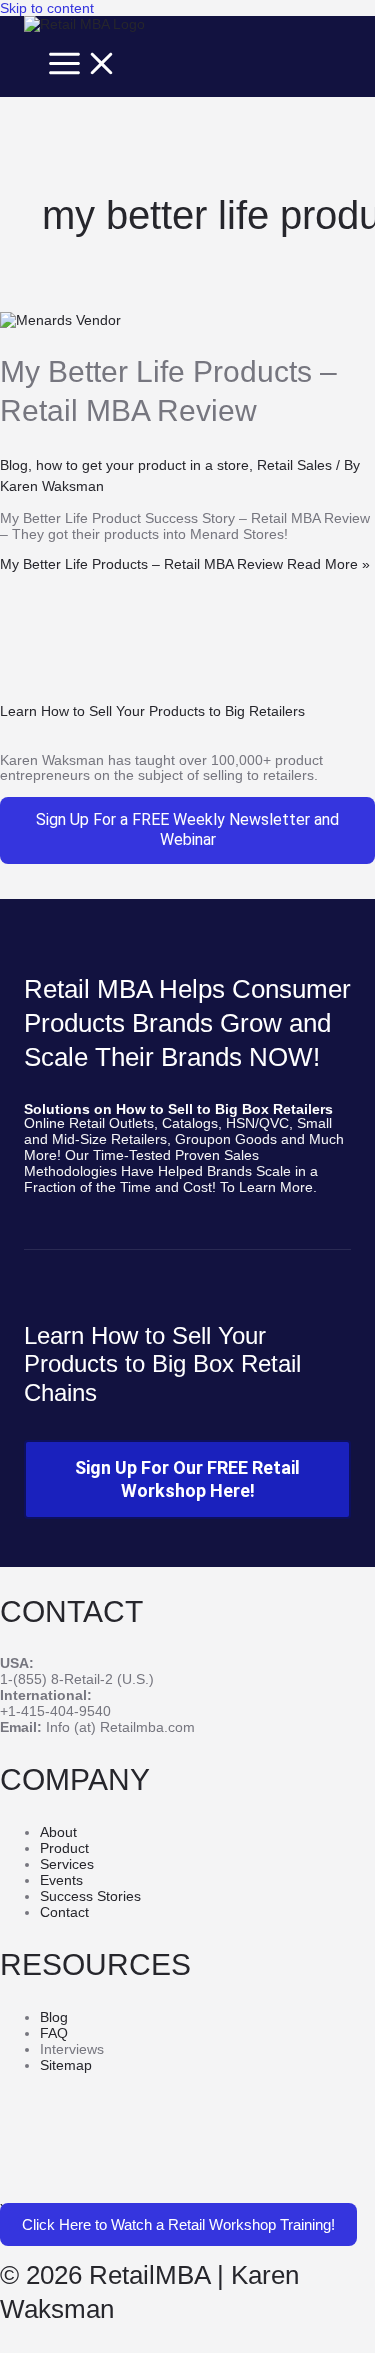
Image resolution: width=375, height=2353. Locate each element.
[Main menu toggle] (83, 64)
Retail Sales (294, 465)
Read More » (185, 564)
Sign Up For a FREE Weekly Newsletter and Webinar (187, 830)
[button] (178, 2224)
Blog (14, 465)
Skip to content (47, 8)
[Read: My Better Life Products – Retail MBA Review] (60, 320)
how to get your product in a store (142, 465)
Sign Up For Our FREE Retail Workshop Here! (187, 1479)
